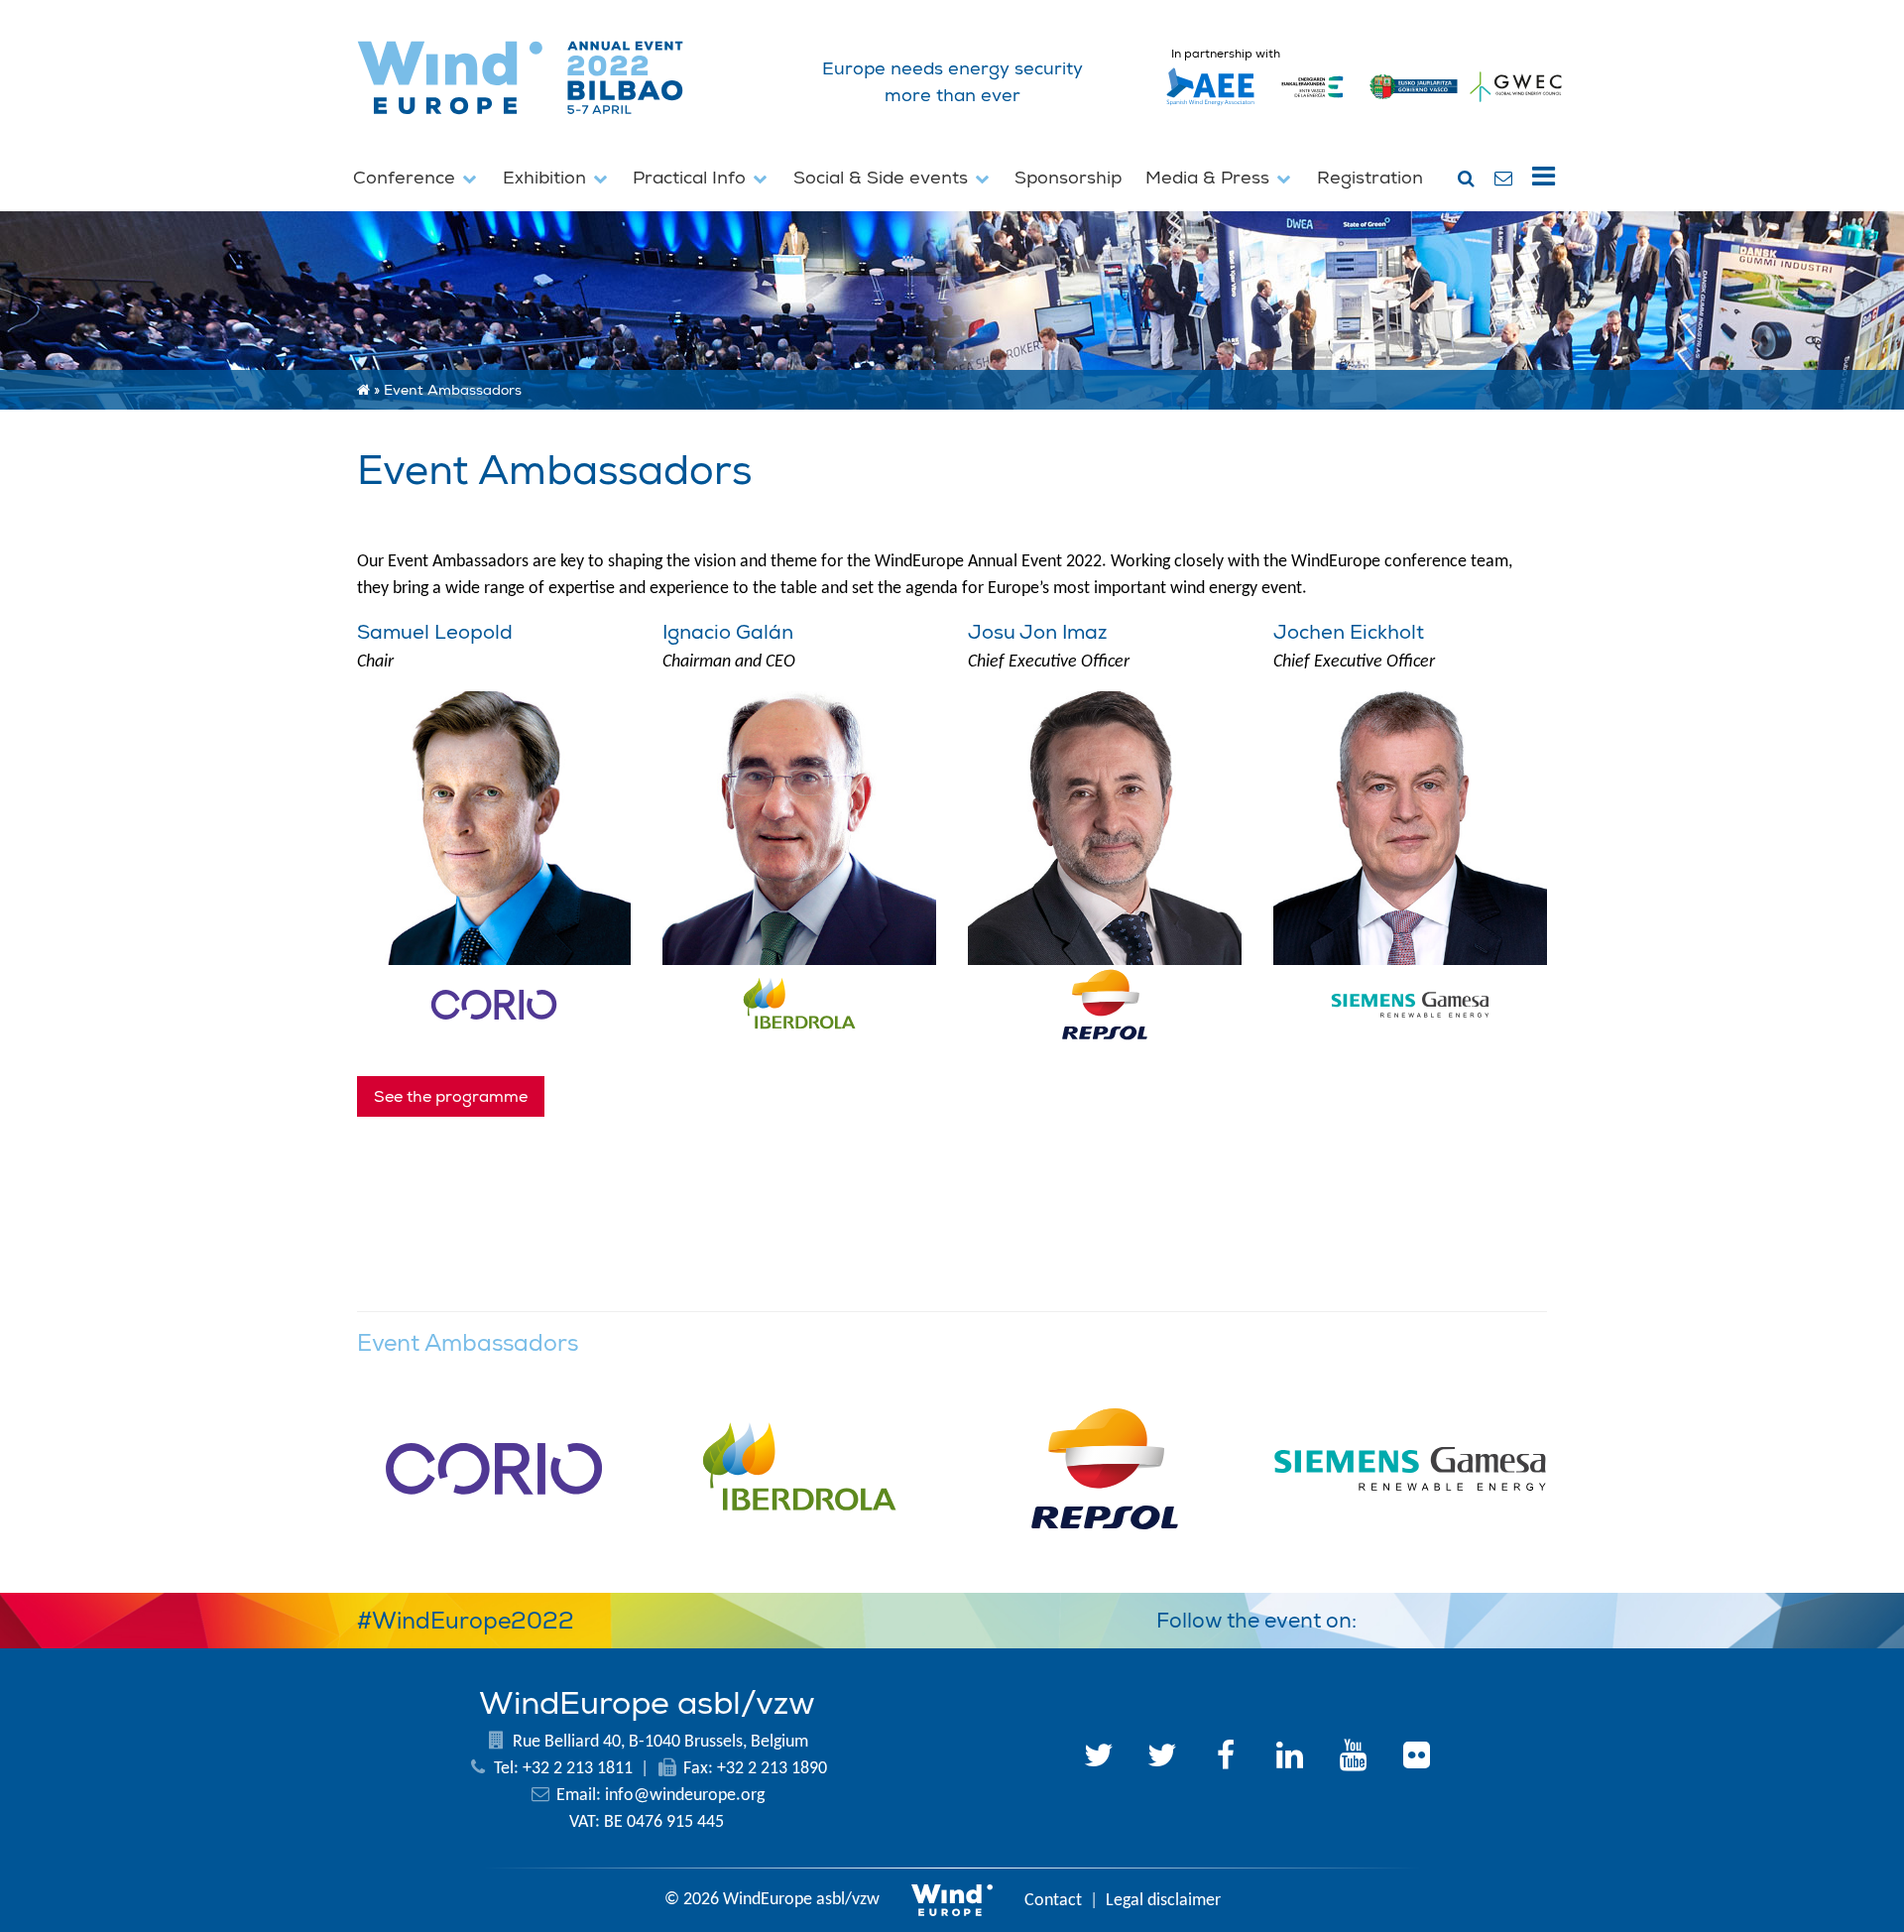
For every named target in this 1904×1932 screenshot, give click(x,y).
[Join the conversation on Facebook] (1476, 1617)
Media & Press (1210, 178)
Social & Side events (883, 178)
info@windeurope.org (685, 1796)
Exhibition (547, 178)
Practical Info (692, 178)
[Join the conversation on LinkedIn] (1380, 1617)
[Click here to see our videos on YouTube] (1353, 1758)
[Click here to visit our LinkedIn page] (1289, 1758)
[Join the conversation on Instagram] (1523, 1617)
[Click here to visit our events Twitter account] (1162, 1758)
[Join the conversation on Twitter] (1428, 1617)
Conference (407, 178)
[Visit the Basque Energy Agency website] (1312, 106)
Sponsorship (1068, 178)
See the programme (451, 1097)
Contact (1053, 1901)
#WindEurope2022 (466, 1621)
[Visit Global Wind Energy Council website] (1516, 106)
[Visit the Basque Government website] (1415, 106)
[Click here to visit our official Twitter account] (1099, 1758)
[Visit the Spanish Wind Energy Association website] (1210, 106)
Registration (1370, 178)
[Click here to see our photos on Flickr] (1416, 1758)
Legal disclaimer (1163, 1901)
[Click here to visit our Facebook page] (1226, 1758)
